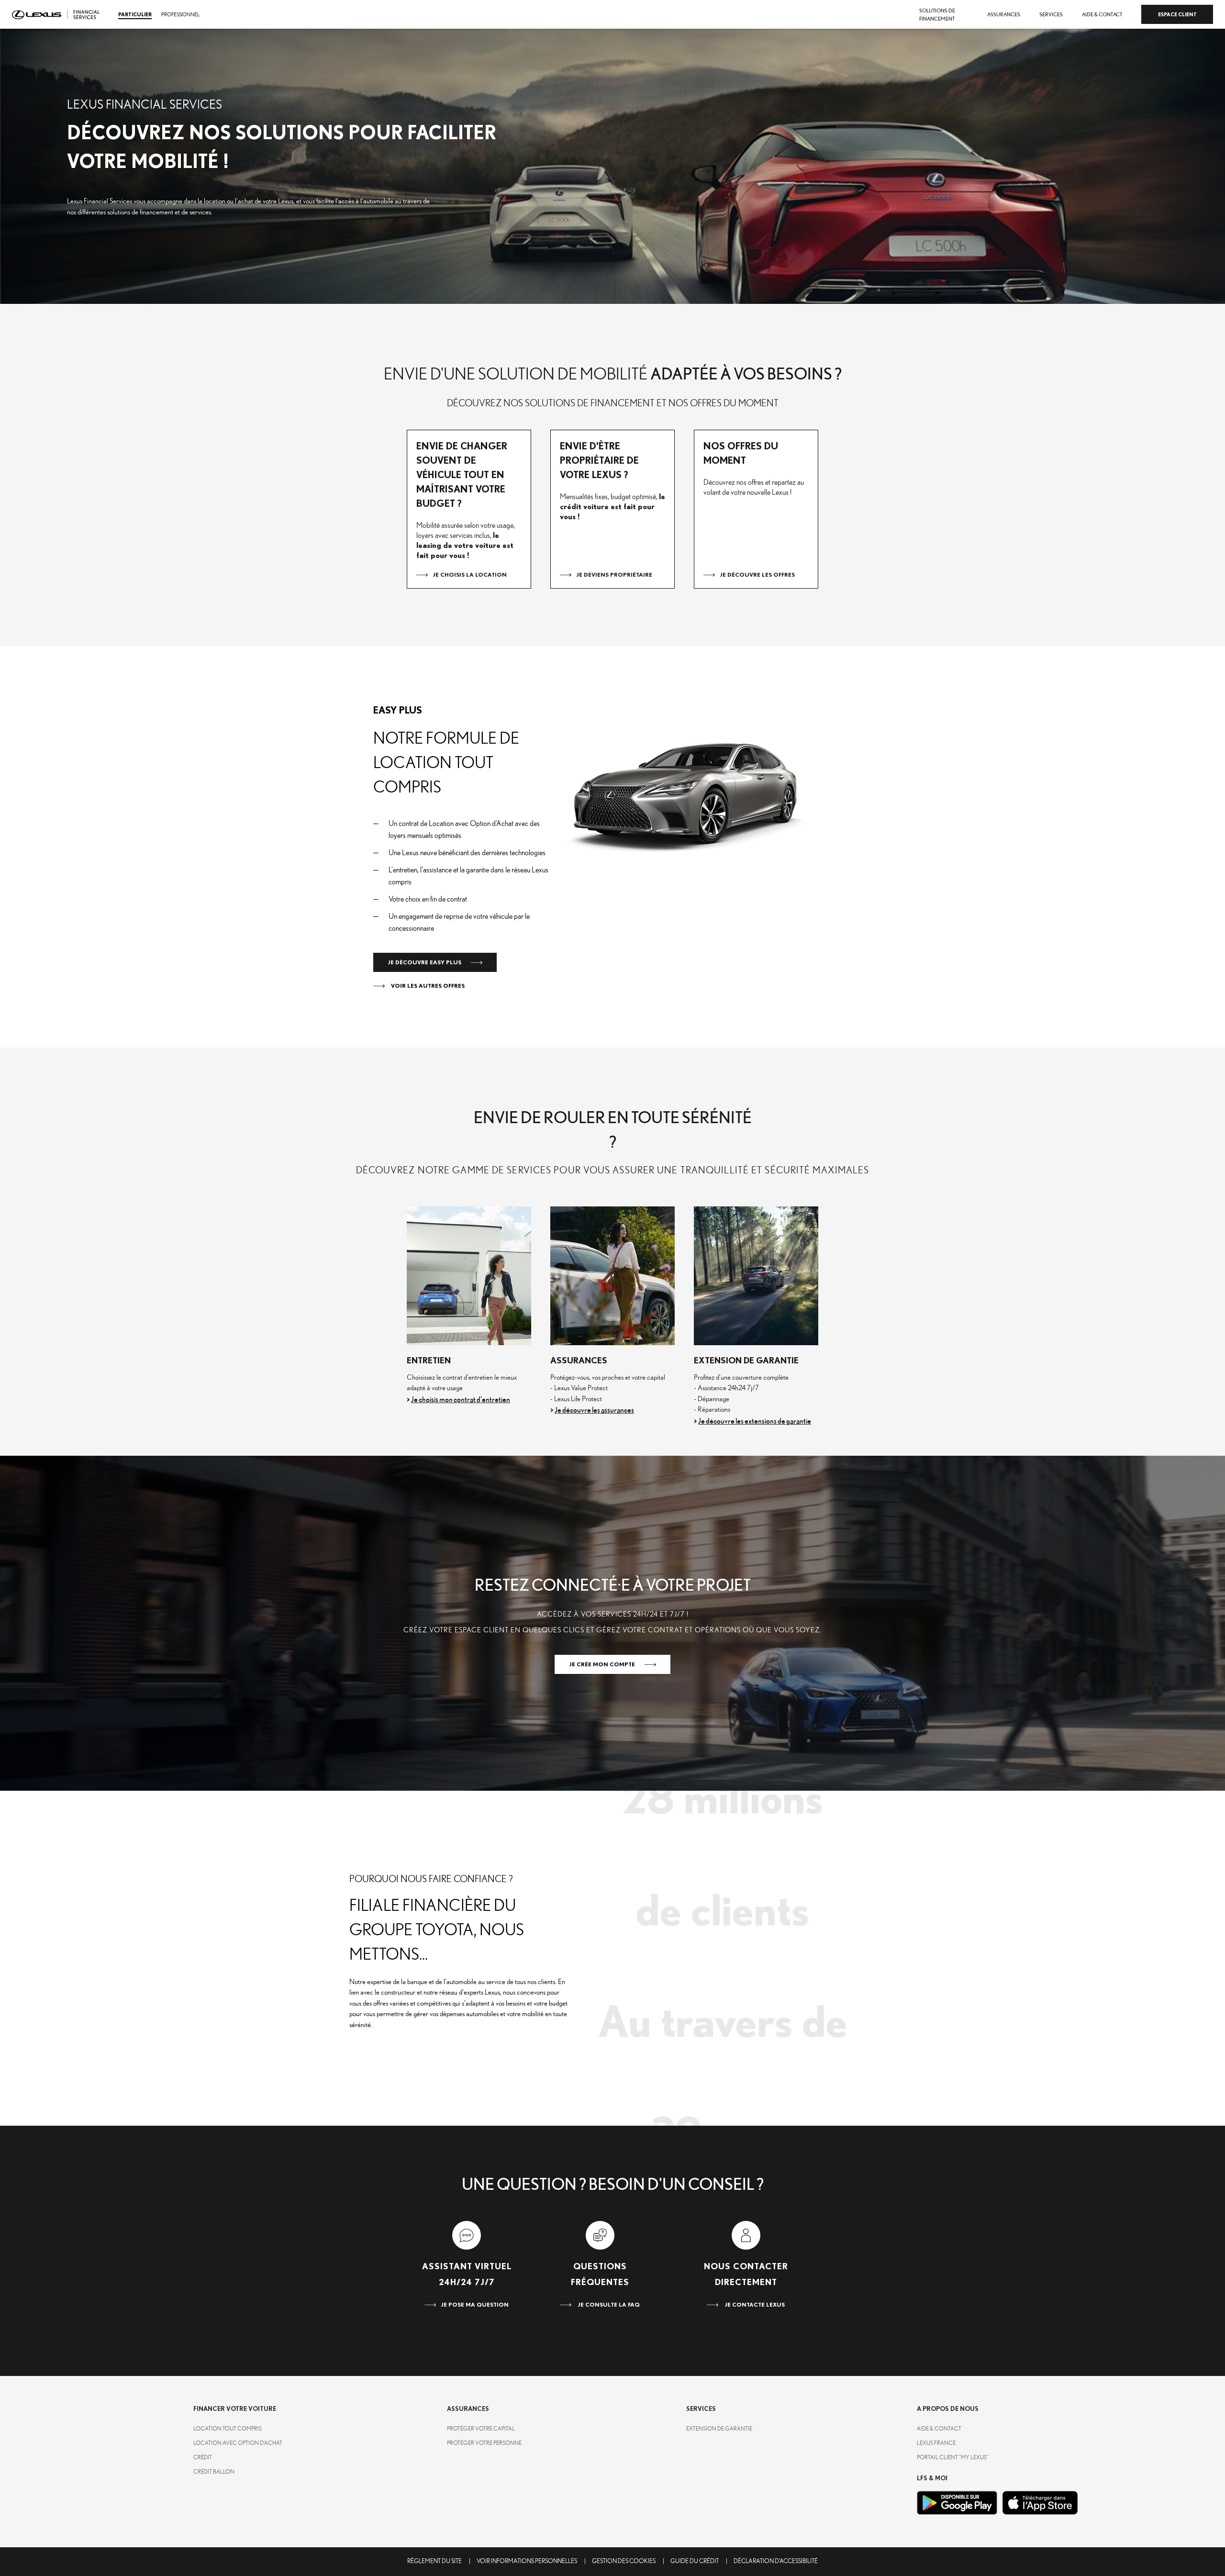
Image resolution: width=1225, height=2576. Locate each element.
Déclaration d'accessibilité (776, 2561)
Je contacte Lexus (754, 2305)
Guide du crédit (695, 2561)
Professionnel (180, 15)
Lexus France (936, 2443)
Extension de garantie (719, 2429)
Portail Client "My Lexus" (953, 2457)
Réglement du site (434, 2561)
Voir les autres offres (427, 986)
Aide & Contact (939, 2429)
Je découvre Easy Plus (424, 962)
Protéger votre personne (484, 2443)
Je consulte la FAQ (608, 2305)
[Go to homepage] (56, 15)
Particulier (135, 15)
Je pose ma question (475, 2305)
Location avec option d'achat (238, 2443)
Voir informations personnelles (527, 2561)
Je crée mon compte (602, 1664)
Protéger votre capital (481, 2429)
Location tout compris (228, 2429)
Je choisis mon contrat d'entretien (461, 1400)
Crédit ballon (214, 2472)
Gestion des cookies (624, 2561)
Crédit (203, 2457)
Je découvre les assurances (594, 1410)
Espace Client (1177, 15)
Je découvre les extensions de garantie (755, 1421)
